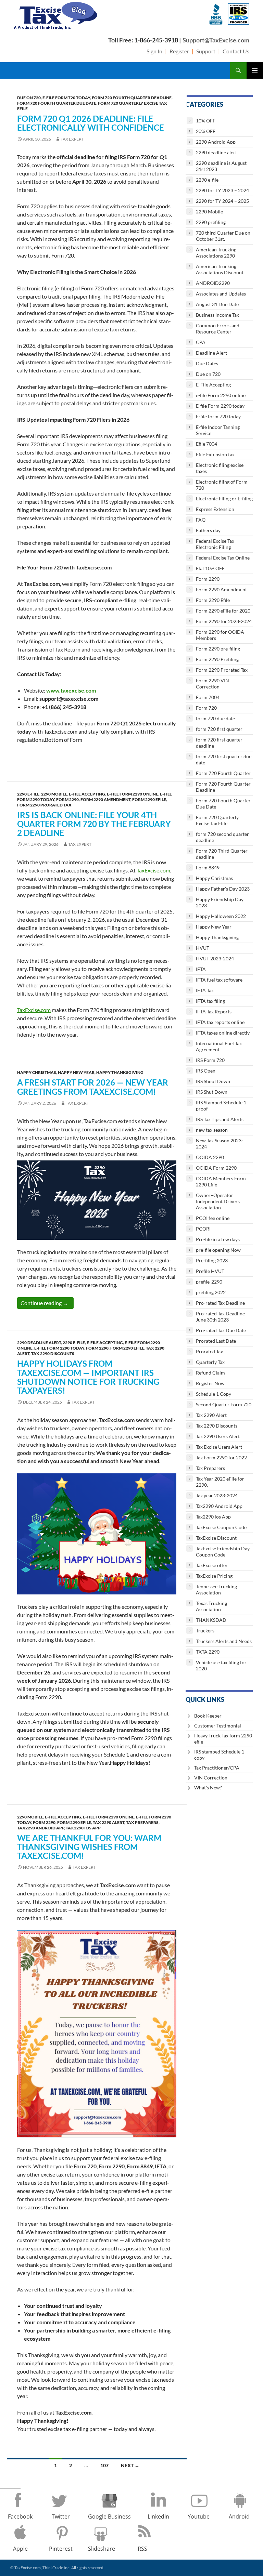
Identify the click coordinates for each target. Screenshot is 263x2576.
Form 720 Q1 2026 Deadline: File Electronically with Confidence (91, 123)
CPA (201, 342)
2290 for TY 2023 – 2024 (222, 190)
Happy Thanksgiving (120, 1072)
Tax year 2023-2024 (217, 1495)
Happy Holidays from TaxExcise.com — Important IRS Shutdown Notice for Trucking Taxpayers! (88, 1377)
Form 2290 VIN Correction (212, 684)
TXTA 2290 (208, 1652)
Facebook (20, 2516)
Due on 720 (29, 98)
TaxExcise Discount (216, 1538)
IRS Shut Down (212, 1092)
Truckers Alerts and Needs (224, 1641)
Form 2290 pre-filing (218, 649)
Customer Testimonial (218, 1726)
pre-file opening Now (218, 1250)
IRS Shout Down (213, 1081)
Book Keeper (208, 1716)
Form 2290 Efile (149, 799)
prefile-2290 (209, 1282)
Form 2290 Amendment (105, 799)
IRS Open (206, 1071)
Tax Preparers (142, 1822)
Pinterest (61, 2549)
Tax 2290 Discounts (53, 1353)
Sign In (154, 51)
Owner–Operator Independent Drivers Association (218, 1201)
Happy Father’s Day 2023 (223, 889)
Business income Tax (217, 315)
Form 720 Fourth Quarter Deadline (132, 98)
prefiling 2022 (211, 1292)
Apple (20, 2549)
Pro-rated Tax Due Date (221, 1330)
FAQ (201, 520)
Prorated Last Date (216, 1341)
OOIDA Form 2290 (216, 1168)
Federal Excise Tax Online (223, 558)
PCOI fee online (213, 1218)
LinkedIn (158, 2516)
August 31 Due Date (217, 304)
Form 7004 (208, 697)
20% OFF (206, 131)
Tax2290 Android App (41, 1828)
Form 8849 (208, 868)
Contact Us (236, 51)
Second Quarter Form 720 (224, 1404)
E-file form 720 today (66, 98)
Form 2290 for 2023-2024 (224, 621)
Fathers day (208, 530)
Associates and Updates (221, 294)
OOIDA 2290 (210, 1157)
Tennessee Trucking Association (216, 1589)
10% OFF (206, 121)
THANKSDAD (211, 1620)
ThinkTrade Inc (56, 2568)
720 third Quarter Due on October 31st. (223, 236)
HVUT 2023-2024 (215, 958)
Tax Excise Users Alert (219, 1447)
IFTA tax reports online (220, 1022)
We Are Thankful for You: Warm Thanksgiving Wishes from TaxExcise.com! (89, 1847)
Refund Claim (210, 1373)
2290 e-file (28, 794)
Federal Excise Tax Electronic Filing (215, 544)
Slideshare (102, 2549)
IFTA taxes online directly (223, 1033)
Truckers (205, 1631)
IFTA (201, 969)
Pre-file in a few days (218, 1239)
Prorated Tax (209, 1351)
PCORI (203, 1229)
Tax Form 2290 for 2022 (221, 1457)
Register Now (210, 1383)
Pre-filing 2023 (212, 1260)
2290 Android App (216, 142)
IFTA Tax (205, 990)
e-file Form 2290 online (133, 794)
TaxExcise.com (153, 870)
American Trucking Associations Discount (220, 269)
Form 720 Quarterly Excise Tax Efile (217, 820)
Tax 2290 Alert (109, 1822)
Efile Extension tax (215, 454)
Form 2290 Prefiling (217, 659)
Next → (130, 2465)
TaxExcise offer (212, 1565)
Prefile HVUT (210, 1271)
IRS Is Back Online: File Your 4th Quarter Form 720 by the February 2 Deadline (94, 824)
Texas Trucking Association (211, 1606)
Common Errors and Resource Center (218, 328)
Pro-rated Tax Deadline (220, 1303)
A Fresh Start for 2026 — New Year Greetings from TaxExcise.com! (93, 1087)
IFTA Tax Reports (214, 1011)
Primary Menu (255, 70)
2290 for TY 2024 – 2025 (222, 201)
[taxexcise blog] (56, 14)
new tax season (212, 1130)
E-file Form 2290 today (59, 1348)
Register (179, 51)
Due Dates (207, 363)
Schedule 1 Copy (214, 1394)
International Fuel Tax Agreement (219, 1046)
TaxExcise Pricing (214, 1576)
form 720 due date (215, 718)
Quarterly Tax (210, 1362)
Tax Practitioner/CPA (217, 1768)
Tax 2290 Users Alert (218, 1436)
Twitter (61, 2516)
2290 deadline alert (39, 1343)
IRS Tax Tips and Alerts (220, 1119)
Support (206, 51)
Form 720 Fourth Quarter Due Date (57, 103)
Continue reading (47, 1303)
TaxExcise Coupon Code (221, 1527)
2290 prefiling (211, 222)
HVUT (203, 948)
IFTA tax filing (210, 1001)
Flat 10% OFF (210, 568)
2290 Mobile (54, 794)
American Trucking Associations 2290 (216, 253)
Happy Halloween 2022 (221, 916)
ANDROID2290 (213, 283)
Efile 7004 (206, 444)
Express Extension (215, 509)
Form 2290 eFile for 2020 (223, 611)
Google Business (109, 2516)
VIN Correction (211, 1778)
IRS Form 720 (210, 1060)
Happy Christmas (37, 1072)
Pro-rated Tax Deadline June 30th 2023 (220, 1317)
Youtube (199, 2516)
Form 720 (206, 708)
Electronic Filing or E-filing (224, 498)
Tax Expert (72, 139)
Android (239, 2516)
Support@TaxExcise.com (216, 40)
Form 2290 (67, 799)
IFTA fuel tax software (219, 980)
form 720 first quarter (219, 729)
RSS (142, 2549)
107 (104, 2465)
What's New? (208, 1788)
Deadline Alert (211, 353)
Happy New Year (76, 1072)
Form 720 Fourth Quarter (223, 773)
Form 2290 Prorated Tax (44, 805)
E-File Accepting (87, 794)
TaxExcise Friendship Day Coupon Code (223, 1552)
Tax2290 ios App (83, 1828)
